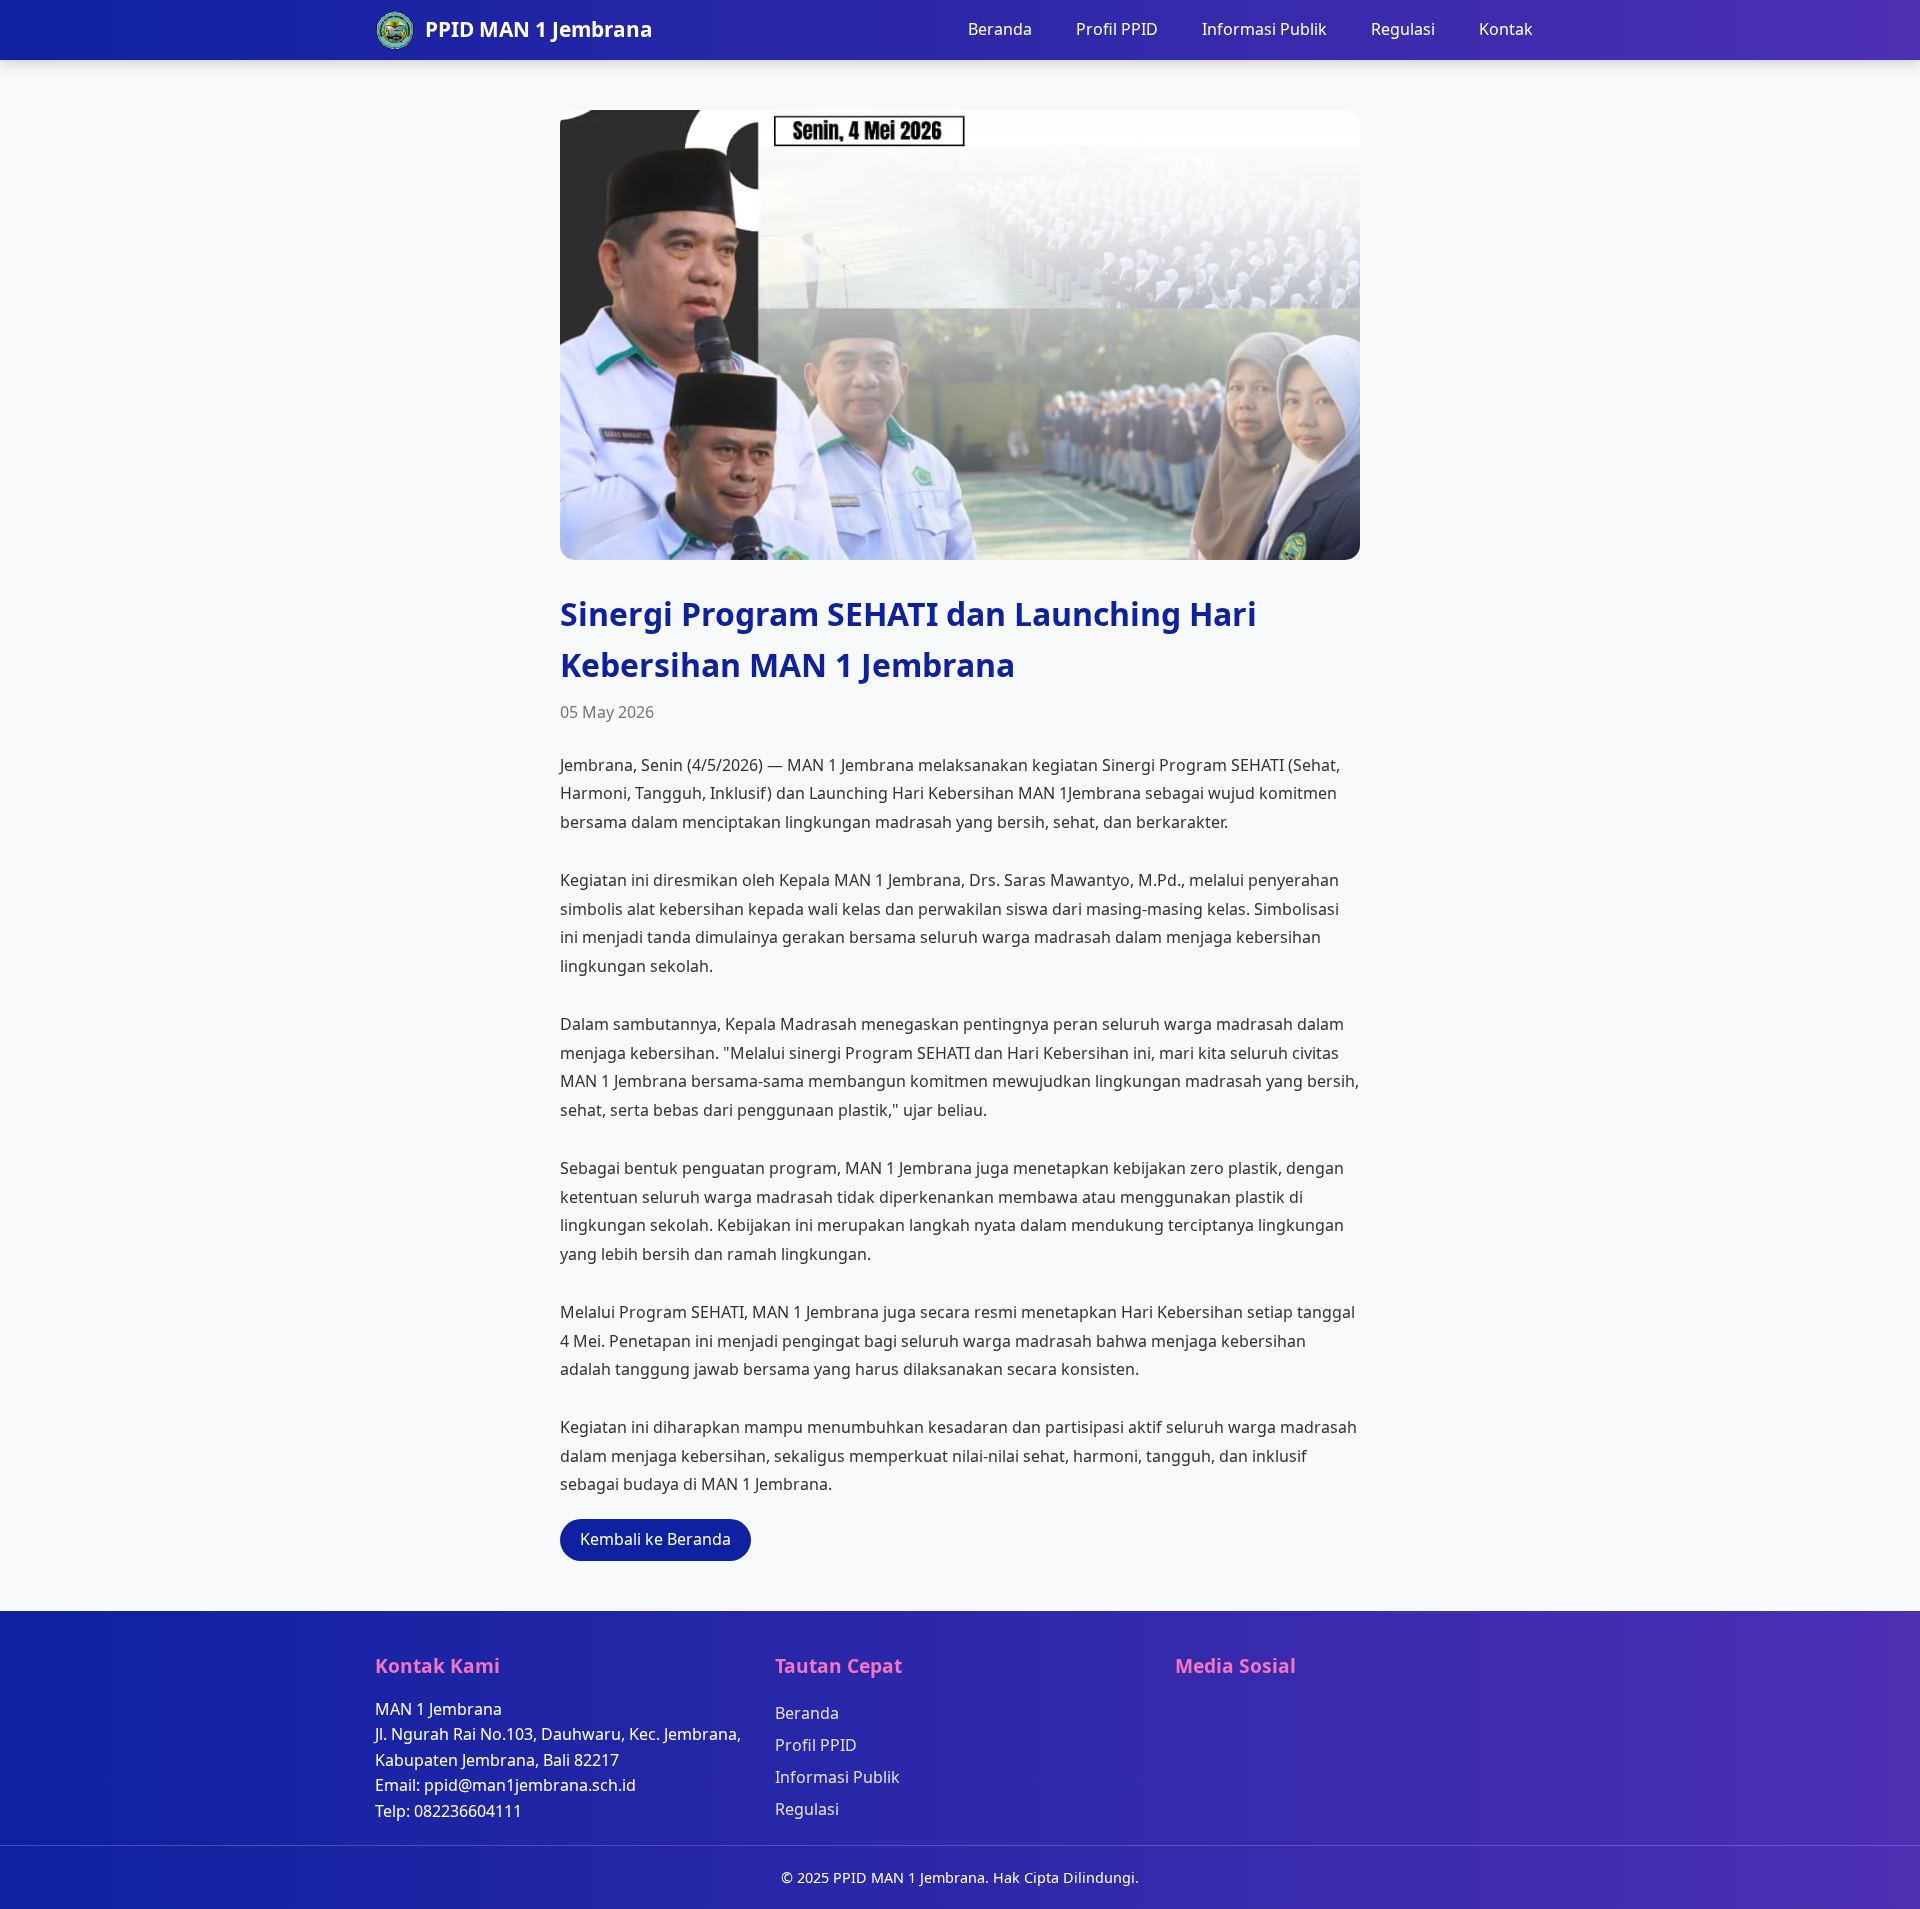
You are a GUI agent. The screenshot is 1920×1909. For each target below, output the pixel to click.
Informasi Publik (1264, 29)
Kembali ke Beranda (655, 1539)
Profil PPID (1117, 29)
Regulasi (1403, 29)
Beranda (1000, 29)
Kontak (1506, 29)
